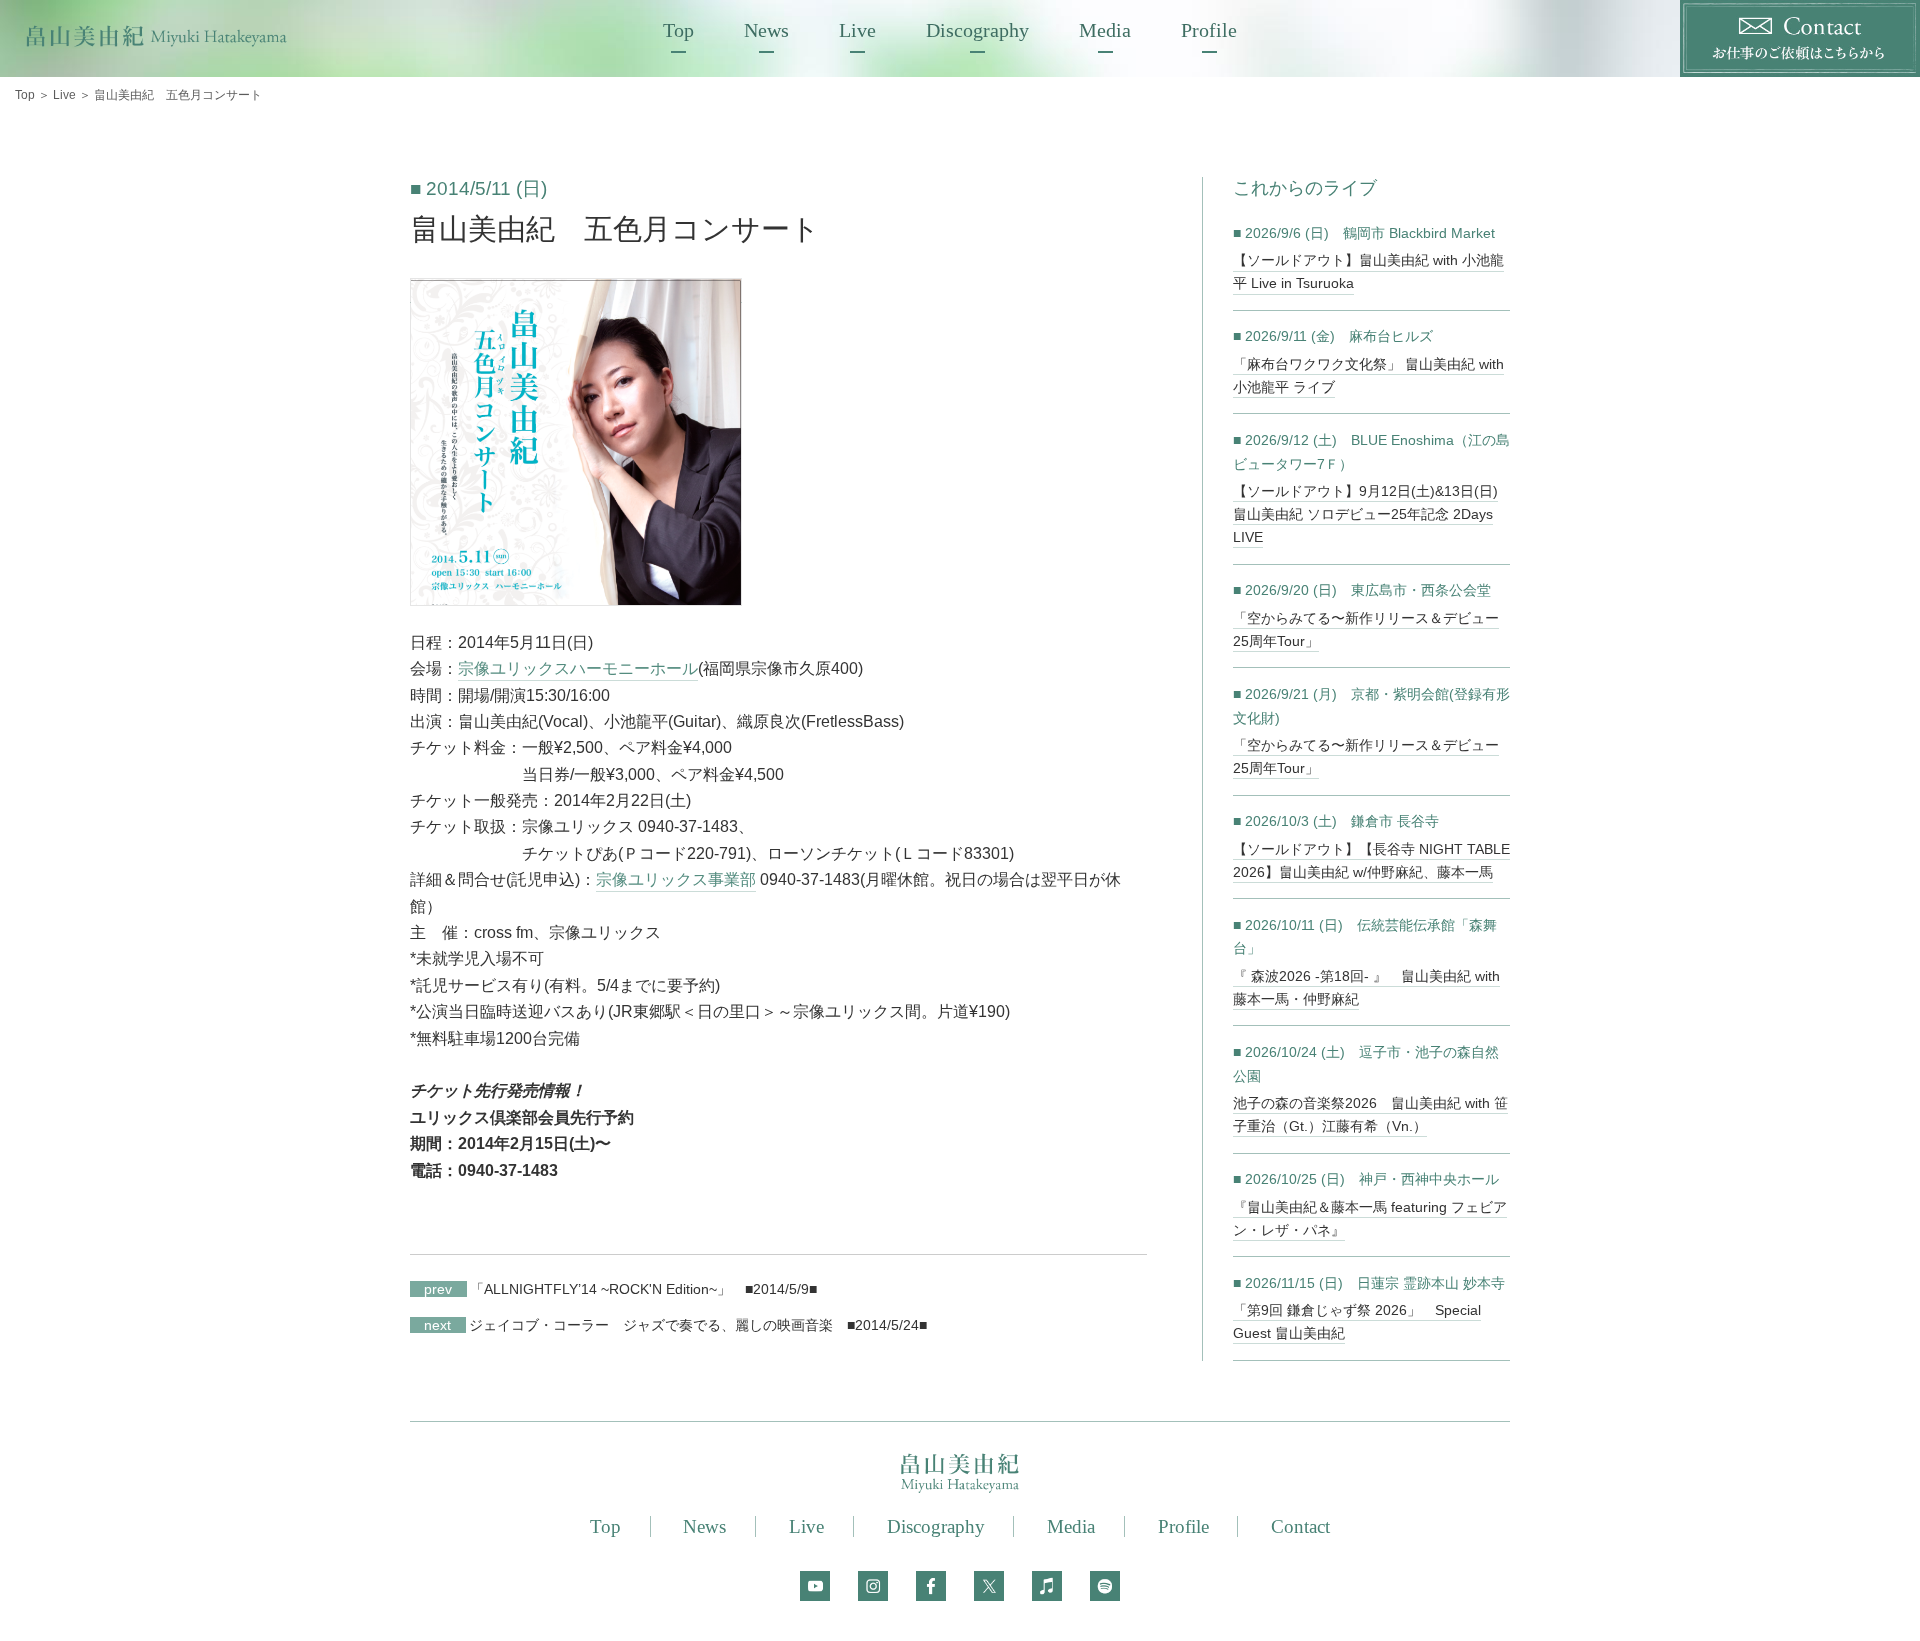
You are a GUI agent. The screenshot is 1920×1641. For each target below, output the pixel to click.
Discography (977, 30)
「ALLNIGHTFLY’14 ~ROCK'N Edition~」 (577, 1289)
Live (857, 30)
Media (1105, 30)
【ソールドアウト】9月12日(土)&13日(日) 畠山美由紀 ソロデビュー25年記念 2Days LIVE (1365, 514)
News (766, 30)
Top (678, 30)
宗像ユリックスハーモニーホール (578, 668)
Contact (1300, 1526)
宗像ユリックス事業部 (676, 879)
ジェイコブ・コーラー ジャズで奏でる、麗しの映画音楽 (628, 1325)
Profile (1209, 30)
